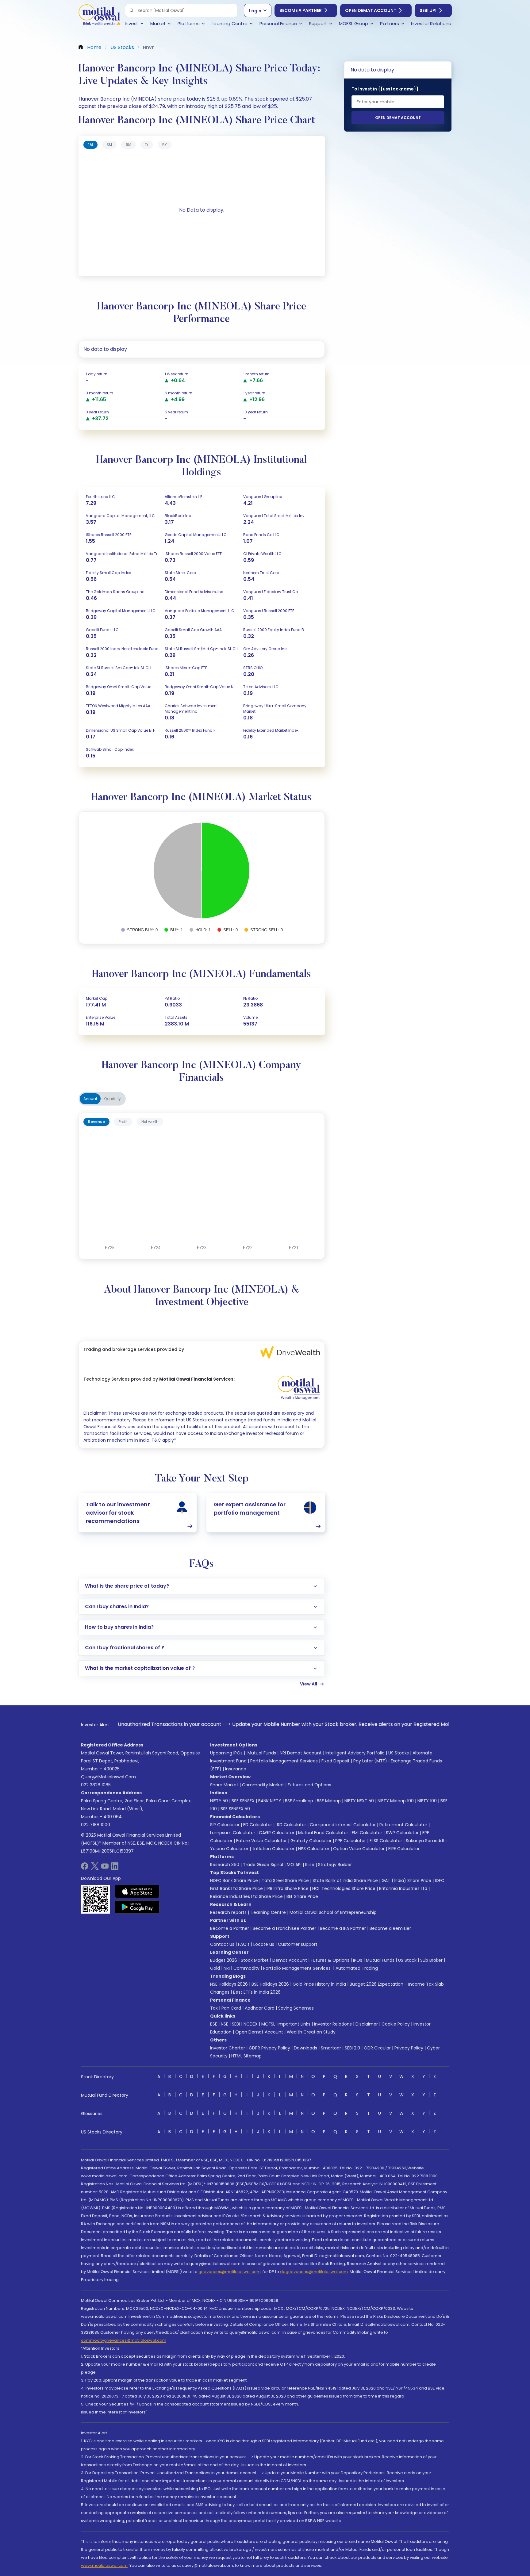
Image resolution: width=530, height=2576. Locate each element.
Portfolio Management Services (284, 1761)
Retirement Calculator (403, 1825)
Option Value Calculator (359, 1849)
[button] (132, 10)
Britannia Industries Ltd (403, 1888)
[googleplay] (137, 1907)
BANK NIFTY (270, 1801)
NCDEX (251, 2024)
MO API (294, 1865)
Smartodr (331, 2048)
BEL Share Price (302, 1896)
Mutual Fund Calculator (323, 1833)
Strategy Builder (335, 1865)
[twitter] (95, 1868)
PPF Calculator (351, 1841)
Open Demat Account (371, 10)
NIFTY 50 (219, 1801)
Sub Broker (431, 1960)
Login (255, 11)
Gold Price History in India (319, 1984)
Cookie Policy (396, 2024)
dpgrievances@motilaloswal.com (314, 2272)
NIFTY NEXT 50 (359, 1801)
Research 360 (225, 1865)
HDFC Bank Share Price (234, 1880)
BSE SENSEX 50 (235, 1809)
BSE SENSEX (243, 1801)
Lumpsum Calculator (233, 1833)
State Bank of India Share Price (345, 1880)
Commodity (246, 1968)
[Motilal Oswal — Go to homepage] (99, 15)
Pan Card (231, 2008)
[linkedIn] (115, 1868)
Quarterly (113, 1099)
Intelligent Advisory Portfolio (355, 1753)
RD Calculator (291, 1825)
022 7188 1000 (96, 1825)
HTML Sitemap (246, 2056)
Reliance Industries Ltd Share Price (246, 1896)
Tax (214, 2008)
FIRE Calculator (404, 1849)
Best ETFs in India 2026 (257, 1992)
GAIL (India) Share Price (406, 1880)
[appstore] (137, 1891)
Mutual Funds (262, 1753)
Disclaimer (367, 2024)
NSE (225, 2024)
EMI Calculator (367, 1833)
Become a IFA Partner (343, 1928)
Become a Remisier (390, 1928)
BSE (214, 2024)
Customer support (298, 1944)
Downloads (305, 2048)
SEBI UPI (428, 10)
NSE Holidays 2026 (229, 1984)
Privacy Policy (409, 2048)
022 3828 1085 (96, 1785)
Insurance (236, 1769)
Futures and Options (309, 1785)
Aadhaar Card (260, 2008)
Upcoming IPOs (226, 1753)
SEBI (236, 2024)
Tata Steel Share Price (285, 1880)
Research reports (228, 1912)
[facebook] (85, 1868)
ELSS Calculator (386, 1841)
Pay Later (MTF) (370, 1761)
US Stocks (399, 1753)
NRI (227, 1968)
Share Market (224, 1785)
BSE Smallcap (299, 1801)
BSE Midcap (329, 1801)
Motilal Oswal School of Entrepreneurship (333, 1912)
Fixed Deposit (336, 1761)
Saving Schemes (296, 2008)
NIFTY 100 (427, 1801)
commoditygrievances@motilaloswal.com (124, 2340)
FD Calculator (258, 1825)
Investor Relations (333, 2024)
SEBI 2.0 (352, 2048)
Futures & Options (330, 1960)
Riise (310, 1865)
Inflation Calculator (273, 1849)
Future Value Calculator (261, 1841)
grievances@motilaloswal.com (230, 2272)
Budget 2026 (224, 1960)
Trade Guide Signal (263, 1865)
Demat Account (290, 1960)
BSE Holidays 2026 (270, 1984)
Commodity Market (263, 1785)
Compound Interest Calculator (343, 1825)
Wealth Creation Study (311, 2032)
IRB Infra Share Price (288, 1888)
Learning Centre (268, 1912)
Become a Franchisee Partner (284, 1928)
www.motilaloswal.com (104, 2565)
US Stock (407, 1960)
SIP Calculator (225, 1825)
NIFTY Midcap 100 (396, 1801)
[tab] (90, 145)
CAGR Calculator (277, 1833)
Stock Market (255, 1960)
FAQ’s (244, 1944)
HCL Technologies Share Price (344, 1888)
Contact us (222, 1944)
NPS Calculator (314, 1849)
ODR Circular (377, 2048)
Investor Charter (228, 2048)
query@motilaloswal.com (108, 1777)
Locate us (264, 1944)
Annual (90, 1099)
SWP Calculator (402, 1833)
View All (309, 1684)
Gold (215, 1968)
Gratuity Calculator (311, 1841)
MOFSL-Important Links (286, 2024)
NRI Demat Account (301, 1753)
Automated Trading (357, 1968)
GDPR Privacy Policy (269, 2048)
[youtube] (105, 1868)
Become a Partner (301, 10)
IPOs (358, 1960)
